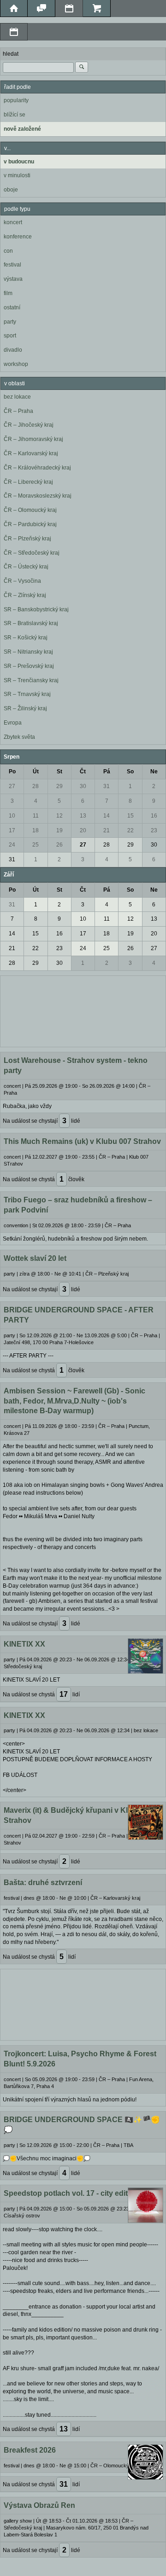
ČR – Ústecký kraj (26, 567)
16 (154, 816)
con (8, 251)
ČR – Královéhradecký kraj (37, 468)
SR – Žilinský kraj (25, 708)
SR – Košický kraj (26, 638)
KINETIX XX (24, 1644)
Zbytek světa (19, 737)
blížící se (15, 115)
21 (107, 830)
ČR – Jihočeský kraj (29, 425)
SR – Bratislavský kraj (31, 623)
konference (18, 237)
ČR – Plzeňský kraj (27, 539)
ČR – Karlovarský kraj (31, 453)
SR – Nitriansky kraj (28, 652)
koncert (13, 222)
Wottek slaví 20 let (35, 1258)
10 (12, 816)
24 (12, 845)
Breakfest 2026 (30, 2450)
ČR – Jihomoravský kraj (33, 439)
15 (130, 816)
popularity (16, 100)
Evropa (13, 723)
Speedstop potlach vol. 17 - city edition (71, 2193)
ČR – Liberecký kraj (28, 482)
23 (154, 830)
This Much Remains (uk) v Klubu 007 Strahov (82, 1141)
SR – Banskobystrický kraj (36, 609)
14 (107, 816)
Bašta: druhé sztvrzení (43, 1883)
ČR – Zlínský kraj (25, 595)
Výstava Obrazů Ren (39, 2505)
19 (59, 830)
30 (83, 786)
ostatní (12, 307)
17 (12, 830)
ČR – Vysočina (22, 581)
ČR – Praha (18, 411)
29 (59, 786)
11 (36, 816)
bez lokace (17, 397)
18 (36, 830)
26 (59, 845)
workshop (16, 364)
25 (36, 845)
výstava (13, 279)
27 (12, 786)
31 (107, 786)
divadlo (13, 350)
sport (10, 336)
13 (83, 816)
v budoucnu (19, 162)
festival (12, 265)
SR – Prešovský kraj (29, 666)
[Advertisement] (83, 1010)
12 (59, 816)
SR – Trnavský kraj (27, 694)
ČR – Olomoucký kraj (30, 510)
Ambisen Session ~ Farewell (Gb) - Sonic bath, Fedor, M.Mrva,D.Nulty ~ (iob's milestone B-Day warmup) (74, 1401)
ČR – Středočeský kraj (32, 553)
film (8, 293)
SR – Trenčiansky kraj (31, 680)
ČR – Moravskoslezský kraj (38, 496)
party (10, 322)
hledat (11, 54)
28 (36, 786)
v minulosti (17, 175)
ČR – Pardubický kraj (30, 524)
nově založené (22, 129)
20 (83, 830)
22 (130, 830)
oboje (11, 190)
